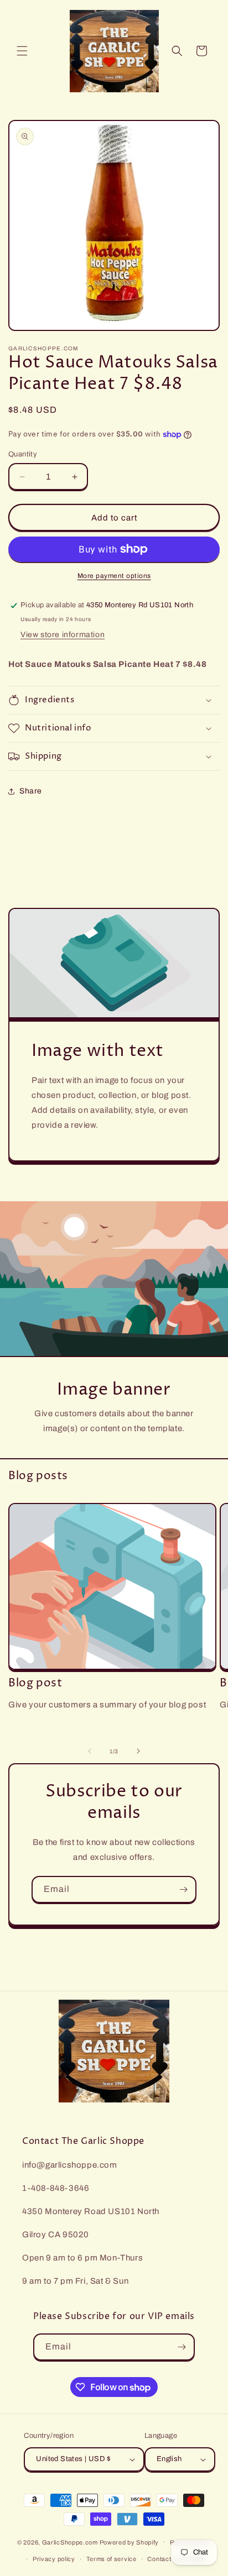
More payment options (114, 576)
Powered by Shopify (129, 2542)
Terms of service (112, 2559)
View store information (63, 635)
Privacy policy (54, 2559)
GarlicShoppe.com (70, 2542)
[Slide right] (138, 1751)
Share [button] (31, 791)
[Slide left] (90, 1751)
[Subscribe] (183, 1889)
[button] (22, 51)
